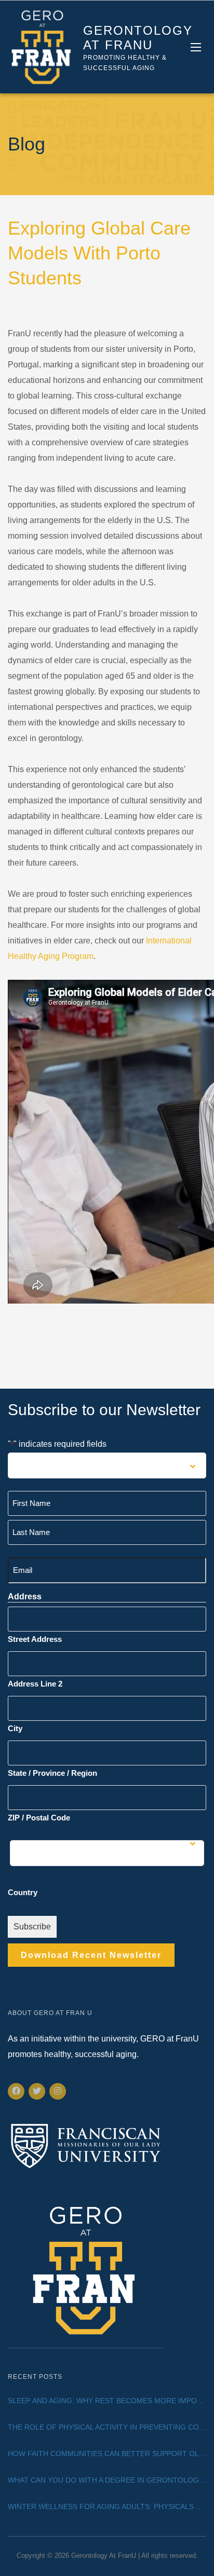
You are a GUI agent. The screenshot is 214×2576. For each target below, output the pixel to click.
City (15, 1728)
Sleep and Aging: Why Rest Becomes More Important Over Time (107, 2401)
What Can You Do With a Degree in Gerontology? (107, 2480)
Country (23, 1892)
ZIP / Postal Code (39, 1818)
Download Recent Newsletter (91, 1955)
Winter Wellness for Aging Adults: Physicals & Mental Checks (107, 2506)
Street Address (35, 1639)
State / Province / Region (52, 1773)
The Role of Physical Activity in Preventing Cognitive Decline (107, 2427)
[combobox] (107, 1465)
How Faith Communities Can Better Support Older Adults (107, 2454)
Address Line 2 (35, 1684)
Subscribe (32, 1927)
